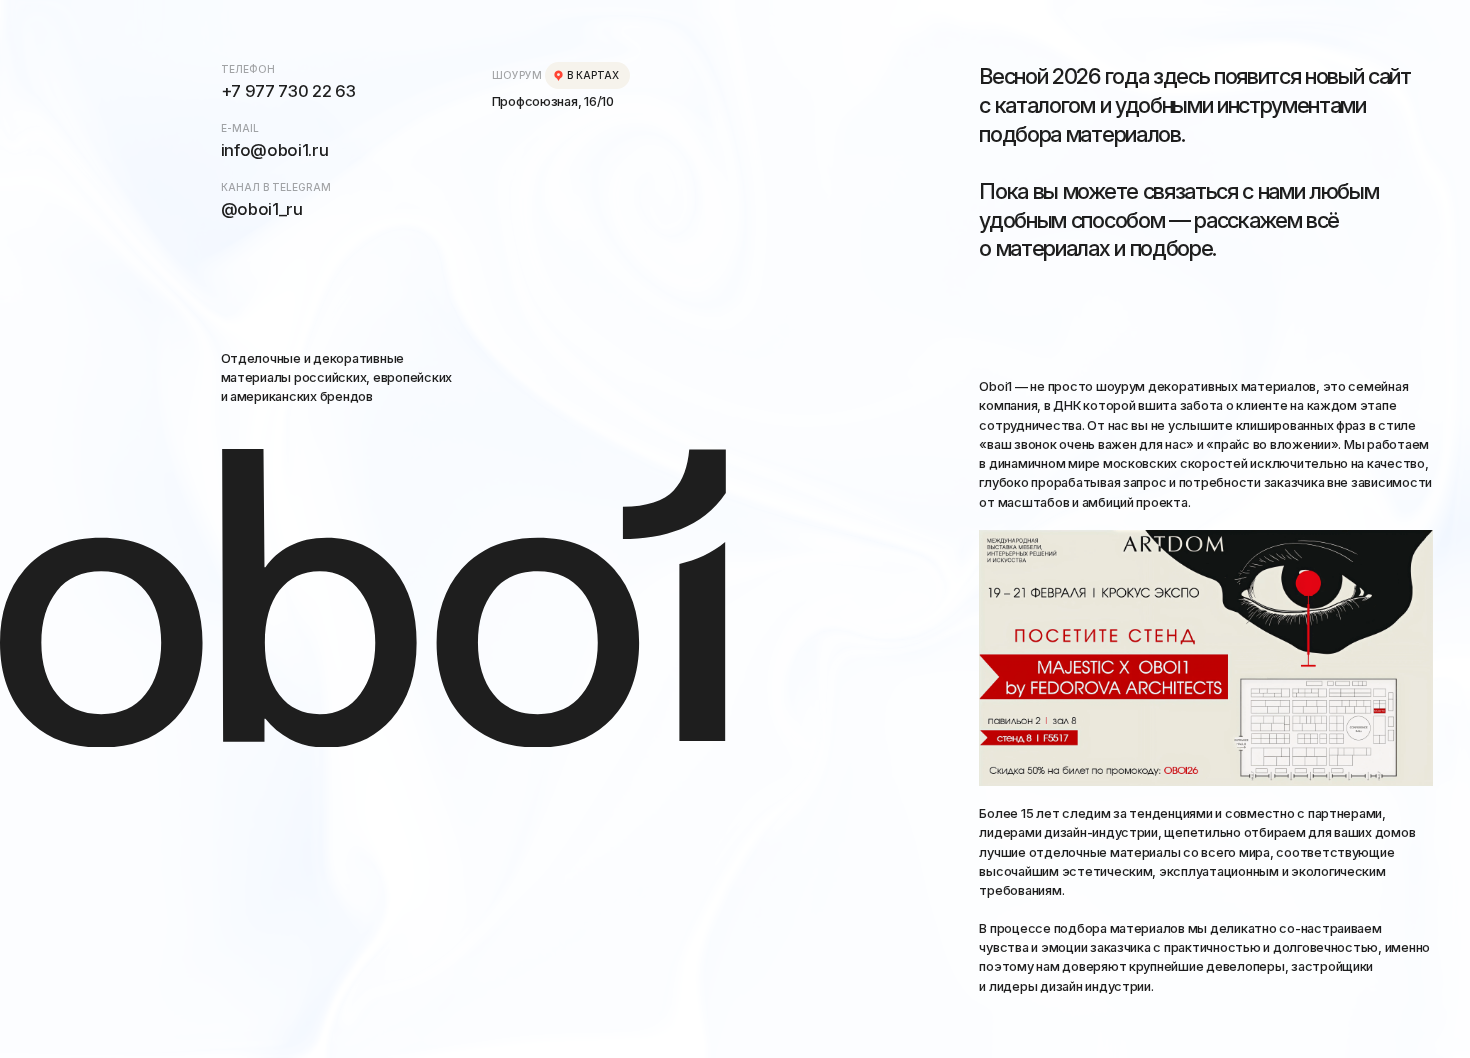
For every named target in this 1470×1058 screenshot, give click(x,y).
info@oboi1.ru (275, 150)
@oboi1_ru (262, 209)
